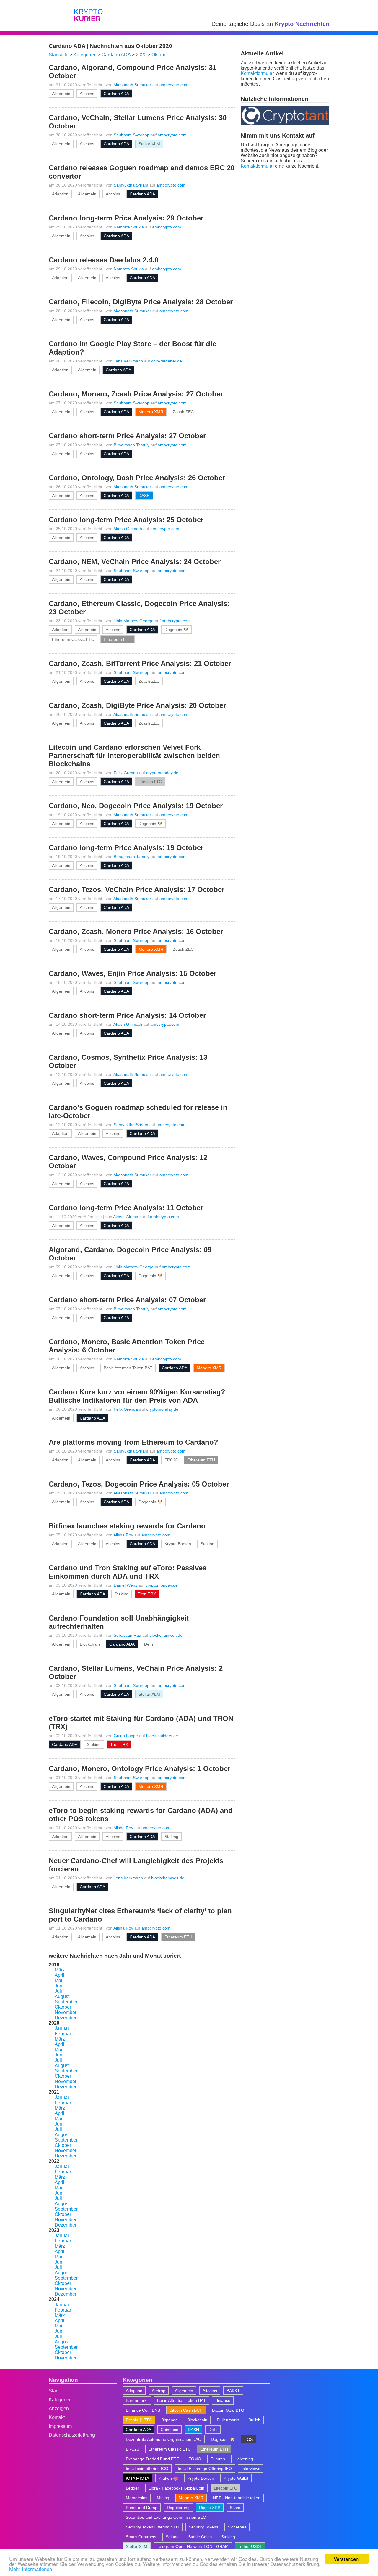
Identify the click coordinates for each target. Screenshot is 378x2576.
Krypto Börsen (178, 1544)
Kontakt (57, 2417)
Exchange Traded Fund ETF (152, 2459)
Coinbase (170, 2430)
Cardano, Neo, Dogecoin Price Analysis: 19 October (136, 806)
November (66, 2012)
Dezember (66, 2018)
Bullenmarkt (228, 2420)
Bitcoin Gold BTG (228, 2410)
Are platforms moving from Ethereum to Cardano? (133, 1442)
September (66, 2002)
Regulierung (178, 2508)
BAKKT (233, 2391)
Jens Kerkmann (128, 361)
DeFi (149, 1644)
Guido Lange (126, 1736)
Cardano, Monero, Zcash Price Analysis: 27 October (136, 394)
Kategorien (60, 2400)
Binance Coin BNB (143, 2410)
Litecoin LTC (150, 782)
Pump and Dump (142, 2508)
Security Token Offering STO (153, 2527)
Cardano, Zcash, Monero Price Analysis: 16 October (136, 931)
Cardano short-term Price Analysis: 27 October (127, 436)
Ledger (132, 2488)
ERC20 (171, 1460)
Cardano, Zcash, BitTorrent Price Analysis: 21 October (140, 663)
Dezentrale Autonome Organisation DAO (164, 2439)
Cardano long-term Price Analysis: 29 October (126, 218)
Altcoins (87, 94)
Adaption (60, 194)
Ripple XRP (210, 2508)
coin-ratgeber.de (167, 361)
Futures (218, 2459)
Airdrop (159, 2391)
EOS (249, 2439)
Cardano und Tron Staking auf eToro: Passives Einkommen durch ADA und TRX (128, 1572)
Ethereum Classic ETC (73, 639)
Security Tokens (203, 2527)
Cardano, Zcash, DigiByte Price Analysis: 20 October (137, 705)
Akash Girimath (128, 529)
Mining (163, 2498)
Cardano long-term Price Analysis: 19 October (126, 848)
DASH (144, 496)
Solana (172, 2537)
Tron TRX (147, 1594)
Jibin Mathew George (134, 621)
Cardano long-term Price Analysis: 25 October (126, 520)
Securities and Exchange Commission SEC (166, 2517)
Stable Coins (200, 2537)
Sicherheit (237, 2527)
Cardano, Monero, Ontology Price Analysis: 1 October (140, 1769)
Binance (223, 2400)
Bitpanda (170, 2420)
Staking (207, 1544)
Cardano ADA (116, 94)
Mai (58, 1980)
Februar (63, 2034)
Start (54, 2391)
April (60, 1975)
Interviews (251, 2469)
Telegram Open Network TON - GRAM (193, 2546)
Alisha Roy (123, 1535)
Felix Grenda (126, 773)
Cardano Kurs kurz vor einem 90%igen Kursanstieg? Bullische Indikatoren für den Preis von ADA (137, 1396)
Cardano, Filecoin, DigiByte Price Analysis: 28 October (141, 302)
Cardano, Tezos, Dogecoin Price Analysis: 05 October (139, 1484)
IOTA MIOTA (137, 2478)
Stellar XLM (149, 144)
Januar (62, 2028)
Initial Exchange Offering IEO (205, 2469)
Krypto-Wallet (236, 2478)
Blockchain (90, 1644)
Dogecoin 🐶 (176, 630)
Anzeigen (59, 2408)
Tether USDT (250, 2546)
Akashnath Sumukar (132, 85)
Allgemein (61, 94)
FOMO (195, 2459)
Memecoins (137, 2498)
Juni (59, 1986)
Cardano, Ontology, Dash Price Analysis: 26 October (137, 478)
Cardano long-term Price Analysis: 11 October (126, 1208)
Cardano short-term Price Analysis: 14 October (127, 1015)
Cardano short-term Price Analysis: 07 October (127, 1300)
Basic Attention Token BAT (128, 1368)
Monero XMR (151, 412)
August (62, 1996)
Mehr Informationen (31, 2569)
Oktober (63, 2007)
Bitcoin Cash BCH (186, 2410)
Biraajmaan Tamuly (132, 445)
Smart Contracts (141, 2537)
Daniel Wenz (126, 1585)
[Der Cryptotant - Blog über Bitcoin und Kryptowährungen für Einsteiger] (285, 124)
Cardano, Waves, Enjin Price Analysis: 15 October (133, 973)
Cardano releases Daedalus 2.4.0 (104, 260)
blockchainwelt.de (166, 1635)
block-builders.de (162, 1736)
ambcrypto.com (174, 85)
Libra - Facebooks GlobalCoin (176, 2488)
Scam (235, 2508)
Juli (58, 1991)
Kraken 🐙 (168, 2478)
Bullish (254, 2420)
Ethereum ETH (118, 639)
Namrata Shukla (129, 227)
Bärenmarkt (137, 2400)
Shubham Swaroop (132, 135)
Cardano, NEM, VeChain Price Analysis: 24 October (135, 562)
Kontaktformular (257, 73)
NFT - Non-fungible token (237, 2498)
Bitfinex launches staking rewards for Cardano (127, 1526)
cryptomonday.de (162, 773)
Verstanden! (347, 2559)
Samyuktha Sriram (131, 185)
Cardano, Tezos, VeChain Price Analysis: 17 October (137, 890)
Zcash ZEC (183, 412)
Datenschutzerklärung (72, 2435)
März (60, 1970)
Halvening (244, 2459)
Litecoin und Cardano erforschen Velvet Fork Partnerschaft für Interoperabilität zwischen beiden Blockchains (134, 756)
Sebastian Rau (127, 1635)
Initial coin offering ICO (147, 2469)
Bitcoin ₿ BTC (139, 2420)
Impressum (60, 2426)
